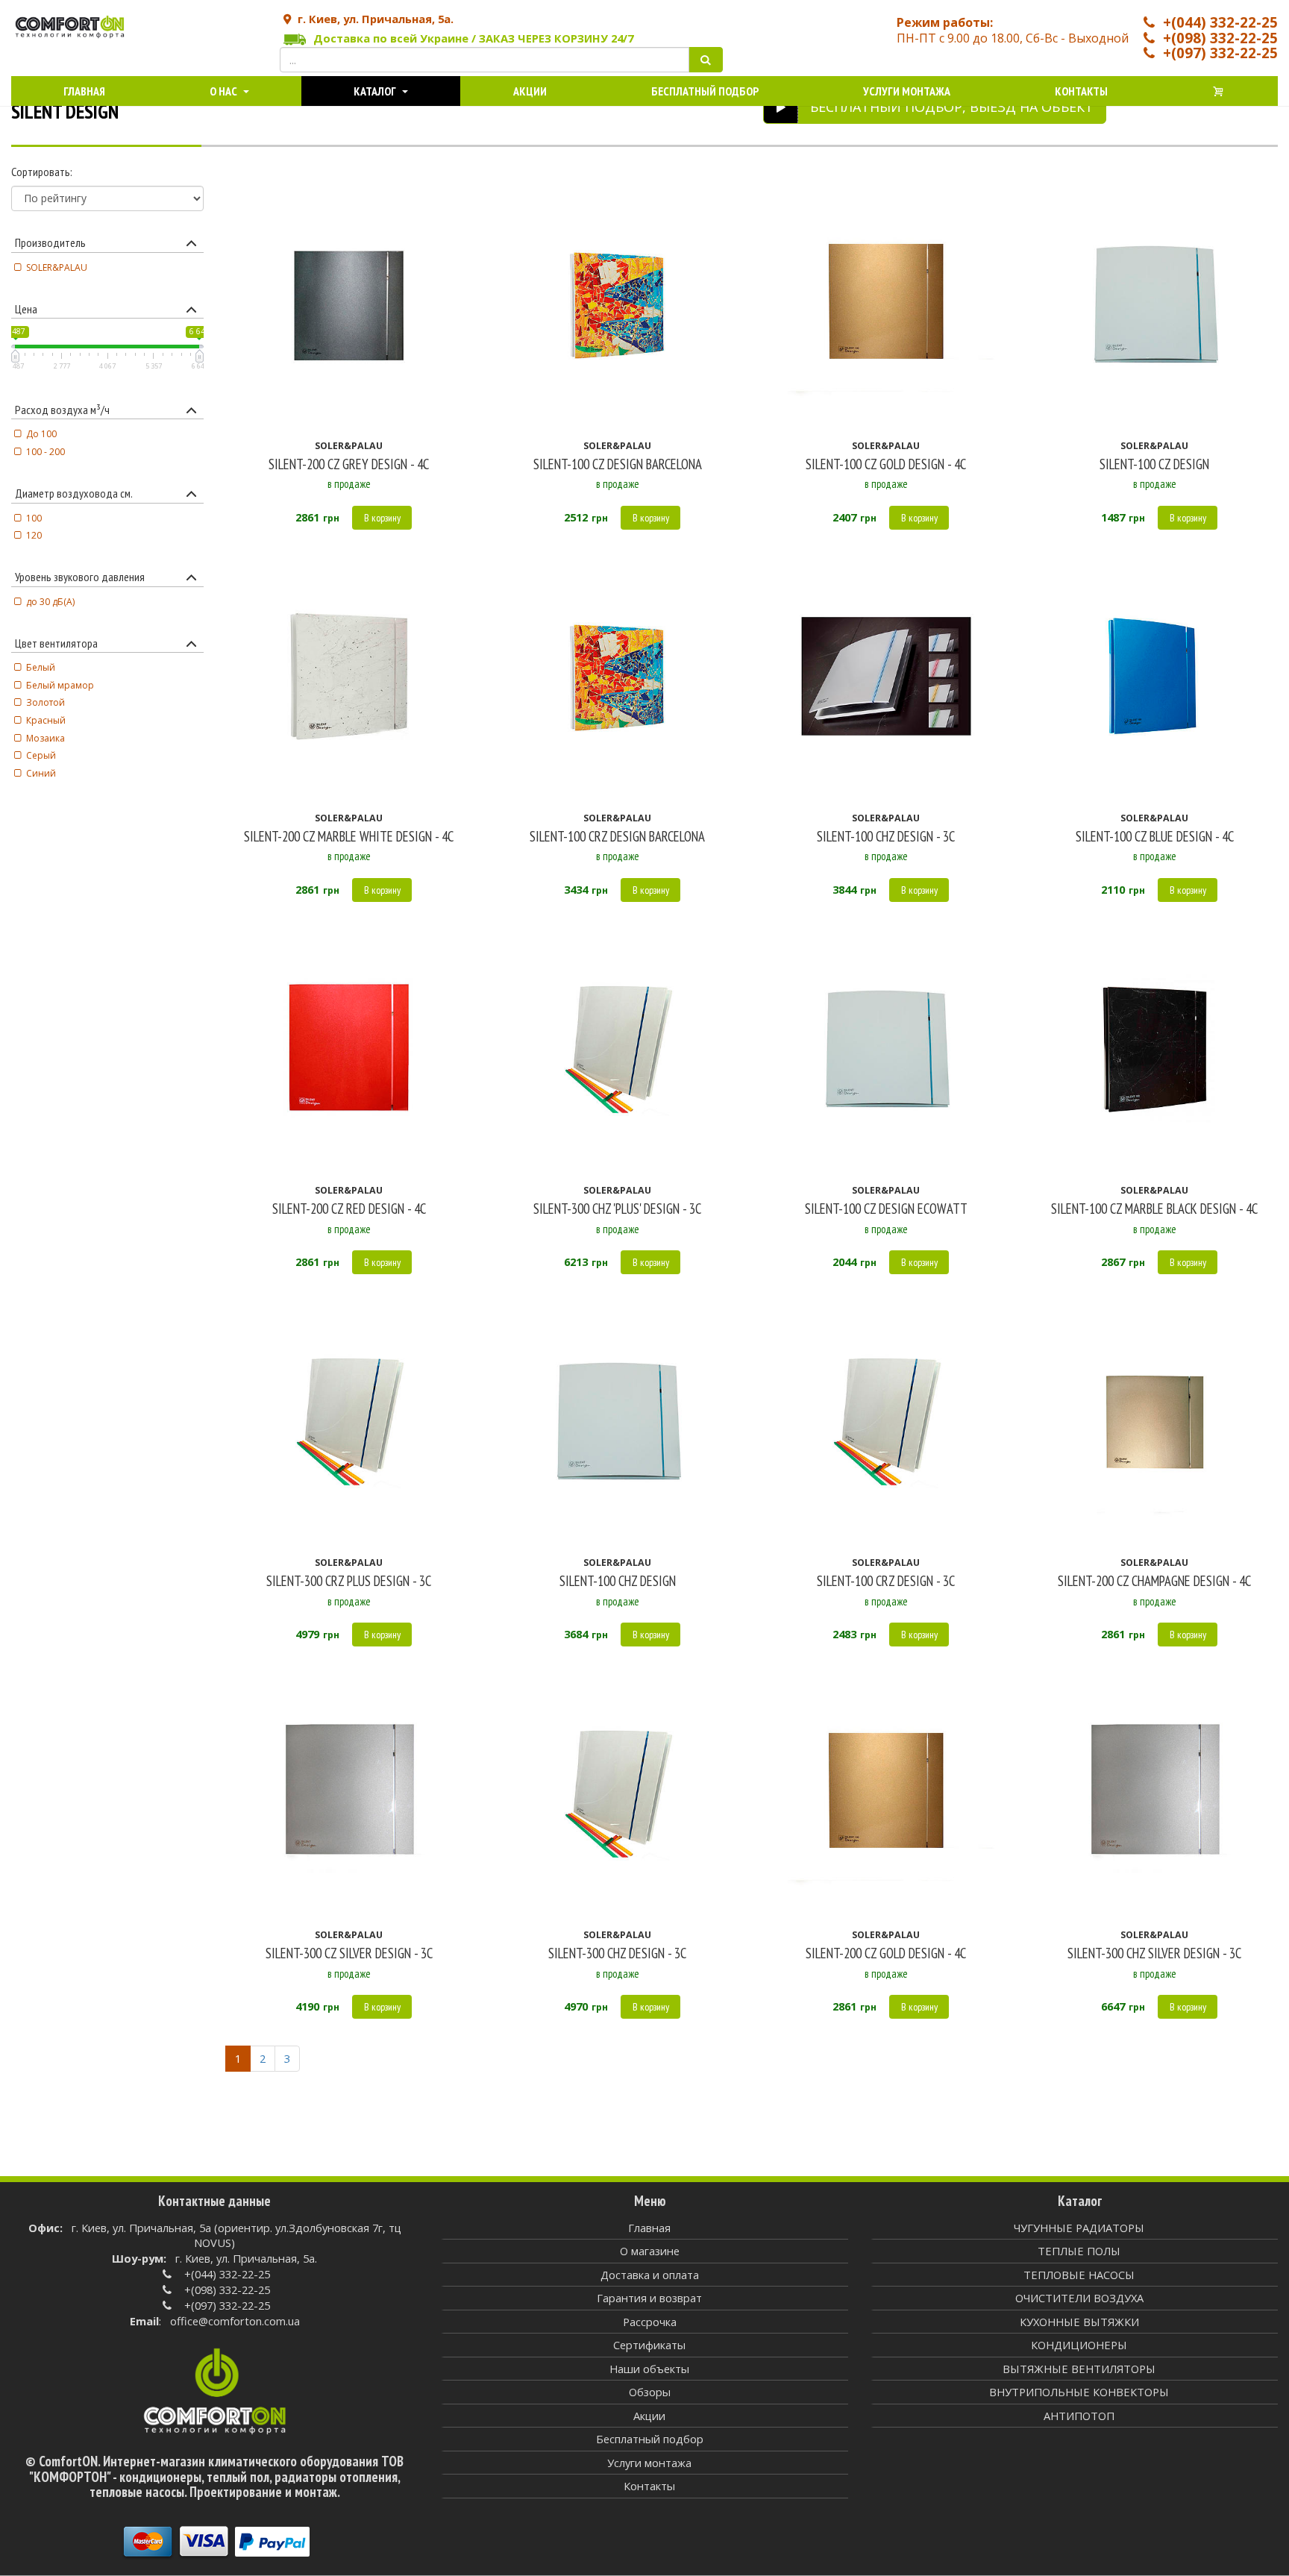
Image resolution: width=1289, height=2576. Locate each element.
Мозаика (46, 738)
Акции (530, 91)
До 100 (41, 434)
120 (34, 535)
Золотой (46, 702)
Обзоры (650, 2392)
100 (34, 518)
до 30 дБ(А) (50, 602)
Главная (84, 91)
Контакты (1081, 91)
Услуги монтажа (907, 91)
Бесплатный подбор (705, 91)
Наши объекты (649, 2369)
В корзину (382, 518)
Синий (41, 773)
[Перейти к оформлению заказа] (1219, 91)
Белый (41, 667)
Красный (46, 720)
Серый (41, 755)
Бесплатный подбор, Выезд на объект (952, 107)
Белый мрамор (60, 685)
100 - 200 (46, 452)
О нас (225, 91)
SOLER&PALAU (57, 267)
